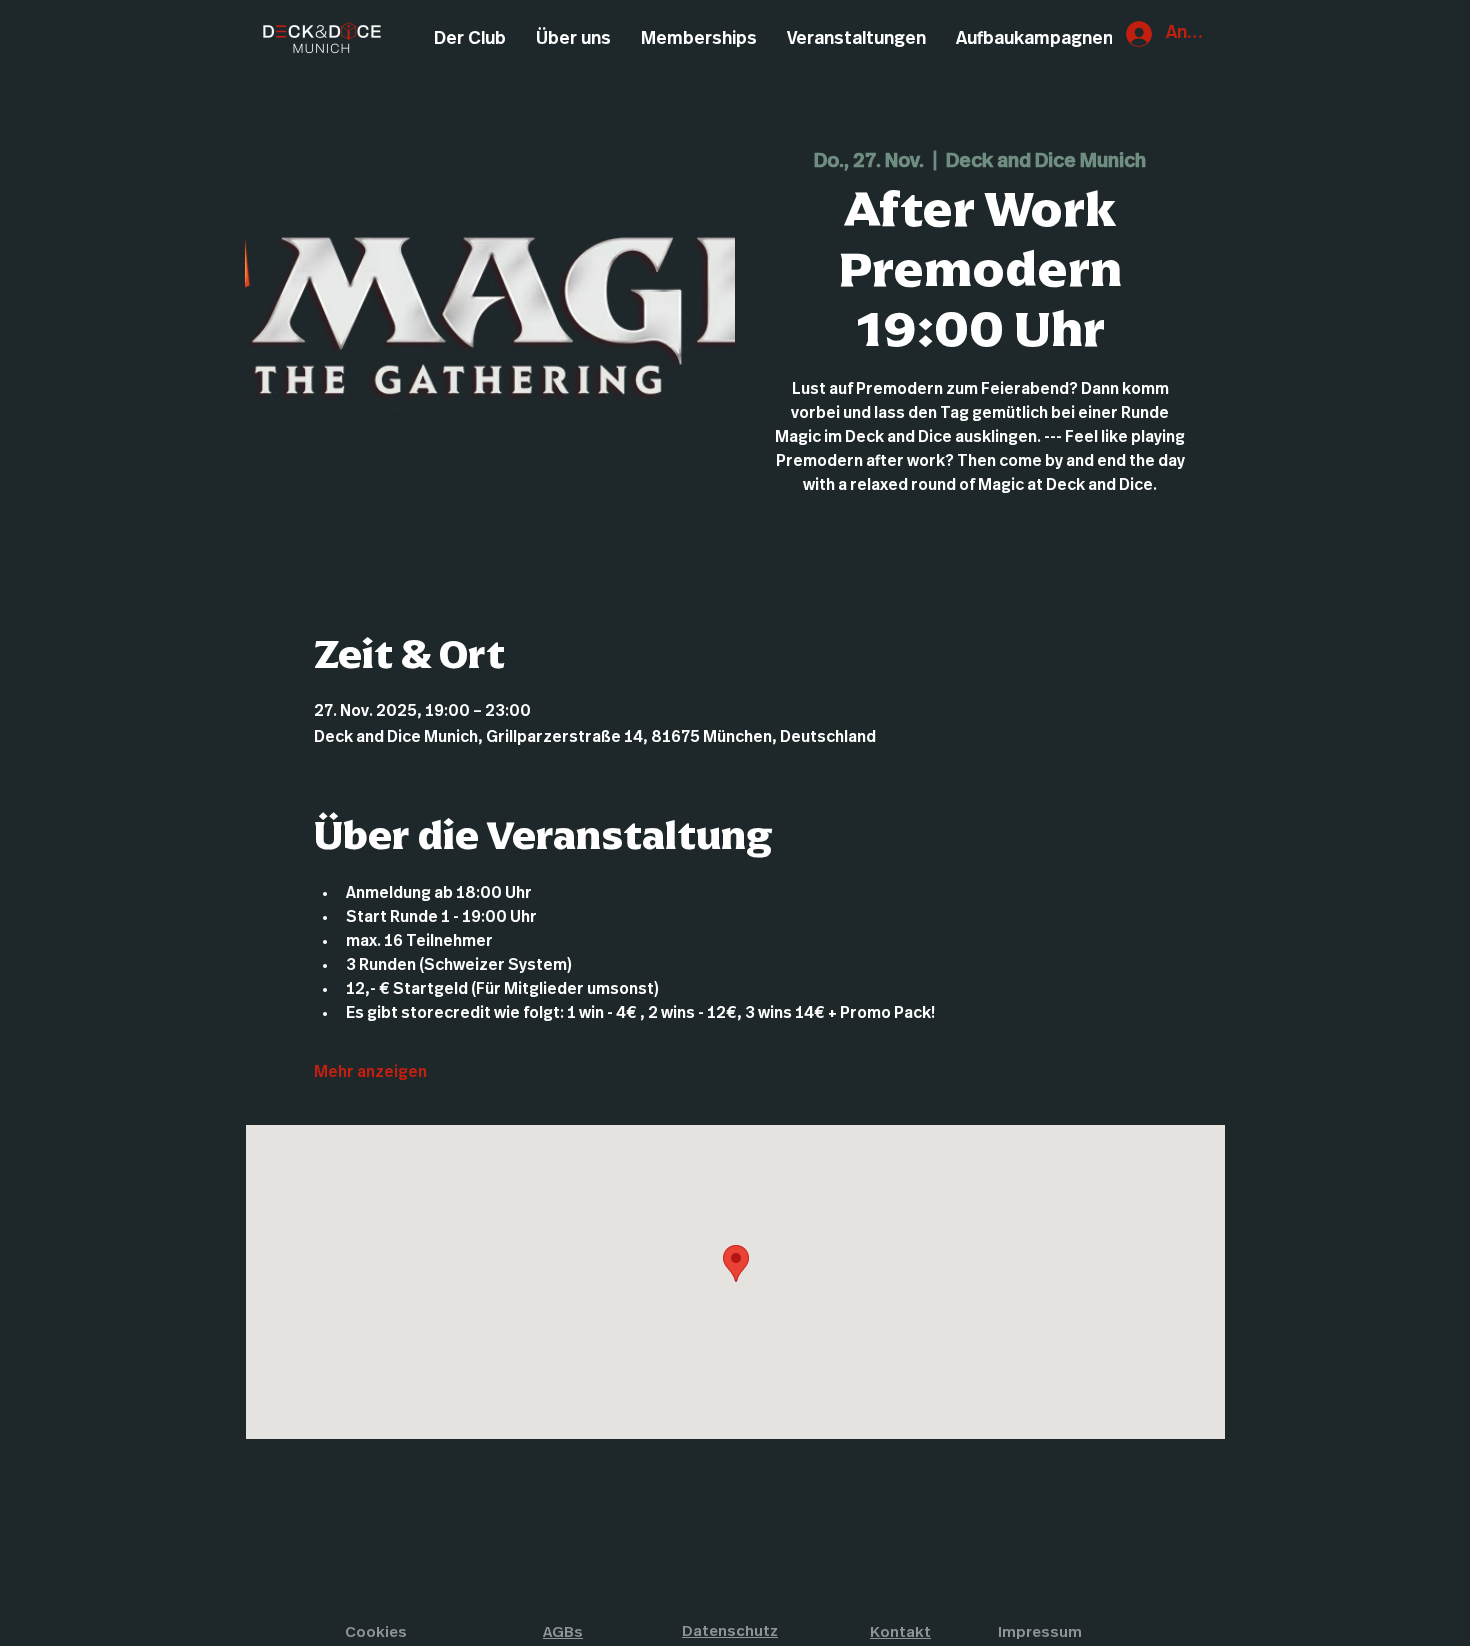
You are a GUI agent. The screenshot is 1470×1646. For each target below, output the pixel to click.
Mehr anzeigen (370, 1072)
